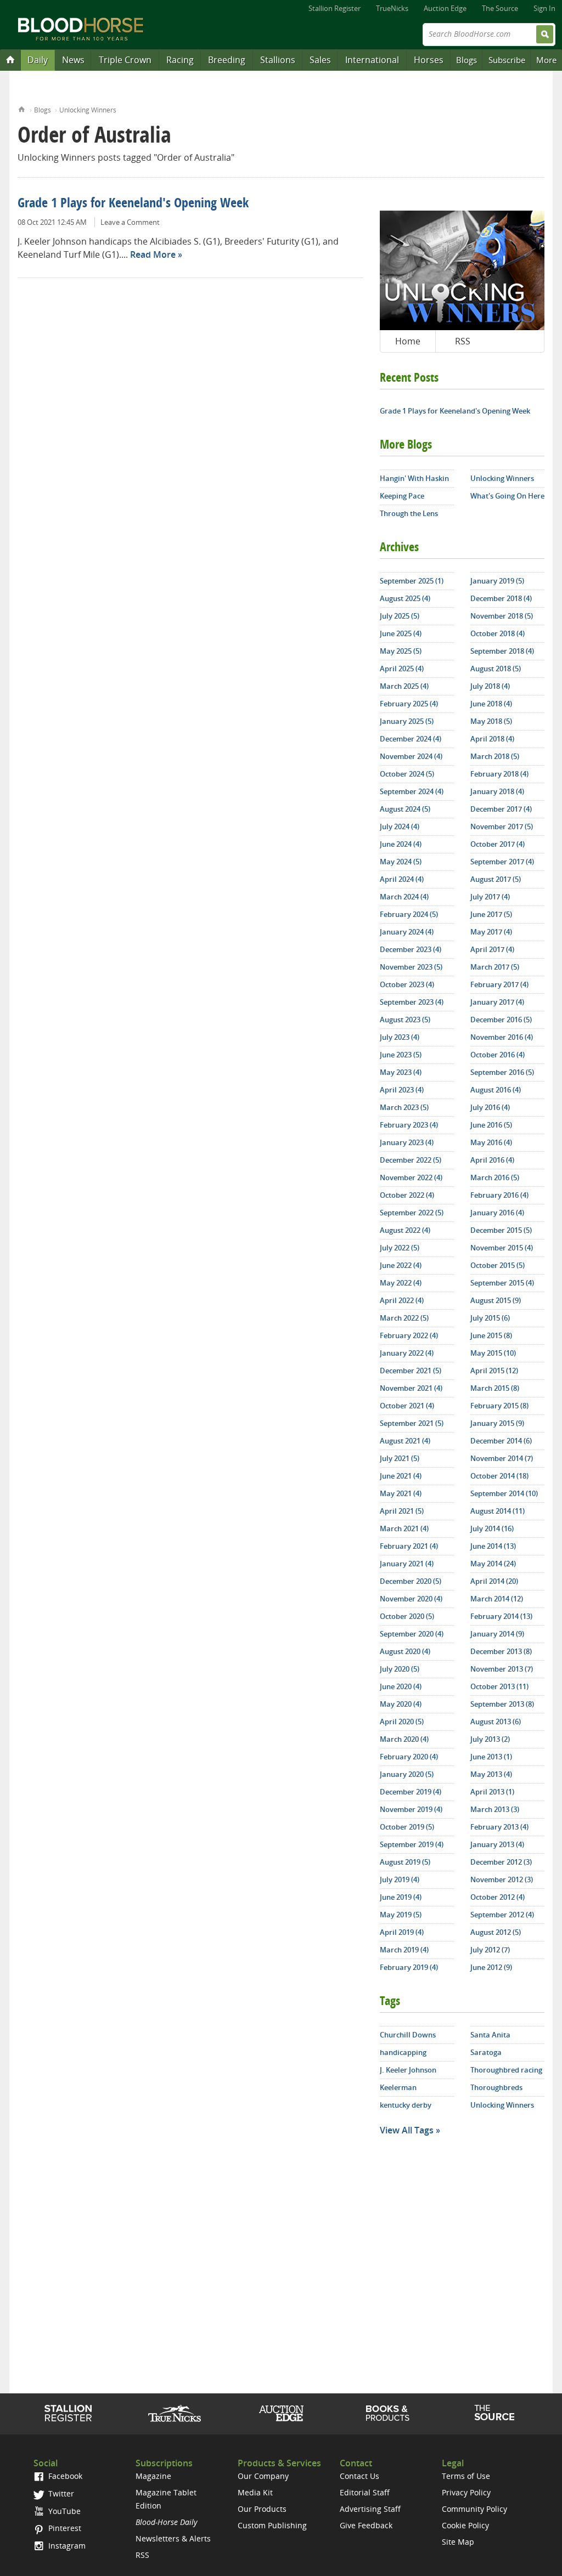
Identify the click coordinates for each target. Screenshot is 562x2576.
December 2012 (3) (501, 1862)
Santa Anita (490, 2035)
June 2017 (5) (491, 914)
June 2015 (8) (491, 1335)
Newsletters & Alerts (173, 2538)
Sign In (544, 8)
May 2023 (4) (401, 1072)
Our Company (263, 2476)
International (372, 60)
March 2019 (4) (404, 1950)
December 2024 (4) (411, 739)
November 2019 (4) (411, 1809)
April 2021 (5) (402, 1511)
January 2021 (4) (407, 1564)
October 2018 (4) (498, 633)
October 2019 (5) (407, 1827)
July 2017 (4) (490, 897)
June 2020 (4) (401, 1686)
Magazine (153, 2476)
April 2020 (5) (402, 1722)
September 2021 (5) (412, 1423)
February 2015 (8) (499, 1406)
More (546, 60)
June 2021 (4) (401, 1476)
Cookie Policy (465, 2525)
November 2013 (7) (502, 1669)
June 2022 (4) (401, 1265)
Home (22, 108)
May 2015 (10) (493, 1353)
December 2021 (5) (411, 1371)
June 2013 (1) (491, 1757)
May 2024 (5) (401, 862)
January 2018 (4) (497, 791)
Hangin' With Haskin (414, 478)
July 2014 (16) (492, 1528)
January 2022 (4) (407, 1353)
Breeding (227, 60)
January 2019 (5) (497, 581)
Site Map (458, 2542)
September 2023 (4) (412, 1002)
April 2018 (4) (492, 739)
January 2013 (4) (497, 1844)
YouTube (63, 2511)
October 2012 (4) (498, 1897)
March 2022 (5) (404, 1318)
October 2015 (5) (498, 1265)
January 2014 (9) (497, 1634)
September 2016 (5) (502, 1072)
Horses (429, 60)
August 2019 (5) (405, 1862)
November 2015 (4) (502, 1248)
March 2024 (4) (404, 897)
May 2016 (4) (491, 1142)
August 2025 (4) (405, 598)
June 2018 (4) (491, 704)
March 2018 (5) (495, 756)
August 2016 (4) (496, 1090)
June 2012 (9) (491, 1967)
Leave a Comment (130, 222)
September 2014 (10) (504, 1493)
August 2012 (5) (496, 1932)
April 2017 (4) (492, 949)
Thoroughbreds (496, 2087)
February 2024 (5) (409, 914)
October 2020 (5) (407, 1616)
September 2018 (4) (502, 651)
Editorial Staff (365, 2492)
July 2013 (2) (490, 1739)
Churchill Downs (408, 2035)
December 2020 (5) (411, 1581)
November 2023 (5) (411, 967)
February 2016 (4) (499, 1195)
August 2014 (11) (498, 1511)
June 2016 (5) (491, 1125)
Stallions (278, 60)
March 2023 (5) (404, 1107)
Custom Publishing (272, 2525)
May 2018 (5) (491, 721)
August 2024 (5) (405, 809)
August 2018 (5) (496, 669)
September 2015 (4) (502, 1283)
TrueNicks (392, 8)
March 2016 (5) (495, 1177)
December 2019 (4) (411, 1792)
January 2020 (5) (407, 1774)
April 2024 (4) (402, 879)
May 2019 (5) (401, 1915)
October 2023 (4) (407, 984)
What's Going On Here (507, 496)
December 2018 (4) (501, 598)
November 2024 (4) (411, 756)
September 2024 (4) (412, 791)
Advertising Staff (370, 2509)
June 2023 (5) (401, 1055)
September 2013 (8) (502, 1704)
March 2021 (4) (404, 1528)
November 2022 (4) (411, 1177)
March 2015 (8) (495, 1388)
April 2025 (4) (402, 669)
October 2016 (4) (498, 1055)
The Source (500, 8)
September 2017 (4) (502, 862)
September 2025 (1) (412, 581)
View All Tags (407, 2130)
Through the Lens (409, 513)
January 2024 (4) (407, 932)
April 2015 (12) (494, 1371)
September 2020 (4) (412, 1634)
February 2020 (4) (409, 1757)
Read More (153, 254)
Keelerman (398, 2087)
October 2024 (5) (407, 774)
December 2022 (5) (411, 1160)
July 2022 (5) (400, 1248)
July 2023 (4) (400, 1037)
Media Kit (255, 2492)
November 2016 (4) (502, 1037)
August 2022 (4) (405, 1230)
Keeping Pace (402, 496)
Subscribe (507, 60)
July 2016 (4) (490, 1107)
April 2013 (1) (492, 1792)
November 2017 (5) (502, 826)
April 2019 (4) (402, 1932)
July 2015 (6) (490, 1318)
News (73, 60)
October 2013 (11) (499, 1686)
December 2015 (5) (501, 1230)
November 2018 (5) (502, 616)
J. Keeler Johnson (408, 2070)
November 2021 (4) (411, 1388)
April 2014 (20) (494, 1581)
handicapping (403, 2052)
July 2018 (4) (490, 686)
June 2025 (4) (401, 633)
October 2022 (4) (407, 1195)
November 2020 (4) (411, 1599)
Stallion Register (335, 8)
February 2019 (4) (409, 1967)
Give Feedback (366, 2525)
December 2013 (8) (501, 1651)
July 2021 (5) (400, 1458)
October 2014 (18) (499, 1476)
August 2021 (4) (405, 1441)
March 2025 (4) (404, 686)
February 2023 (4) (409, 1125)
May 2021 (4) (401, 1493)
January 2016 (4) (497, 1213)
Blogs (467, 60)
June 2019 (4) (401, 1897)
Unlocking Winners (88, 110)
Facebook (64, 2476)
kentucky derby (406, 2105)
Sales (320, 60)
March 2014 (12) (497, 1599)
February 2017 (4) (499, 984)
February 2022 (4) (409, 1335)
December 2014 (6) (501, 1441)
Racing (180, 60)
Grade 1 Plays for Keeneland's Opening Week (133, 204)
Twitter (60, 2493)
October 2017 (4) (498, 844)
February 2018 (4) (499, 774)
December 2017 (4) (501, 809)
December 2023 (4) (411, 949)
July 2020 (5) (400, 1669)
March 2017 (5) (495, 967)
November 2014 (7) (502, 1458)
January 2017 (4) (497, 1002)
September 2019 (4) (412, 1844)
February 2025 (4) (409, 704)
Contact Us (359, 2476)
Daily (38, 60)
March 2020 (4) (404, 1739)
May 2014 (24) (493, 1564)
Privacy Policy (466, 2492)
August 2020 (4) (405, 1651)
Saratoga (486, 2052)
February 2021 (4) (409, 1546)
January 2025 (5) (407, 721)
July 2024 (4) (400, 826)
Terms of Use (466, 2476)
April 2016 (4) (492, 1160)
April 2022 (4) (402, 1300)
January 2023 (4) (407, 1142)
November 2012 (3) (502, 1879)
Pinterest (64, 2528)
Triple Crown (125, 60)
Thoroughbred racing (506, 2070)
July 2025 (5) (400, 616)
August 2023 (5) (405, 1020)
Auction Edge (445, 8)
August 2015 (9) (496, 1300)
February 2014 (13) (501, 1616)
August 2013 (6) (496, 1722)
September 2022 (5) (412, 1213)
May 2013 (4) (491, 1774)
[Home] (10, 59)
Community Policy (474, 2509)
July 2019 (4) (400, 1879)
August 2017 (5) (496, 879)
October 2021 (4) (407, 1406)
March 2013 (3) (495, 1809)
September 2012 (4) (502, 1915)
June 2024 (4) (401, 844)
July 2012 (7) (490, 1950)
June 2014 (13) (493, 1546)
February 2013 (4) (499, 1827)
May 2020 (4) (401, 1704)
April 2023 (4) (402, 1090)
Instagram (66, 2546)
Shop (388, 2413)
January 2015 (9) (497, 1423)
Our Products (262, 2509)
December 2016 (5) (501, 1020)
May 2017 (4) (491, 932)
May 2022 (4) (401, 1283)
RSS (463, 341)
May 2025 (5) (401, 651)
